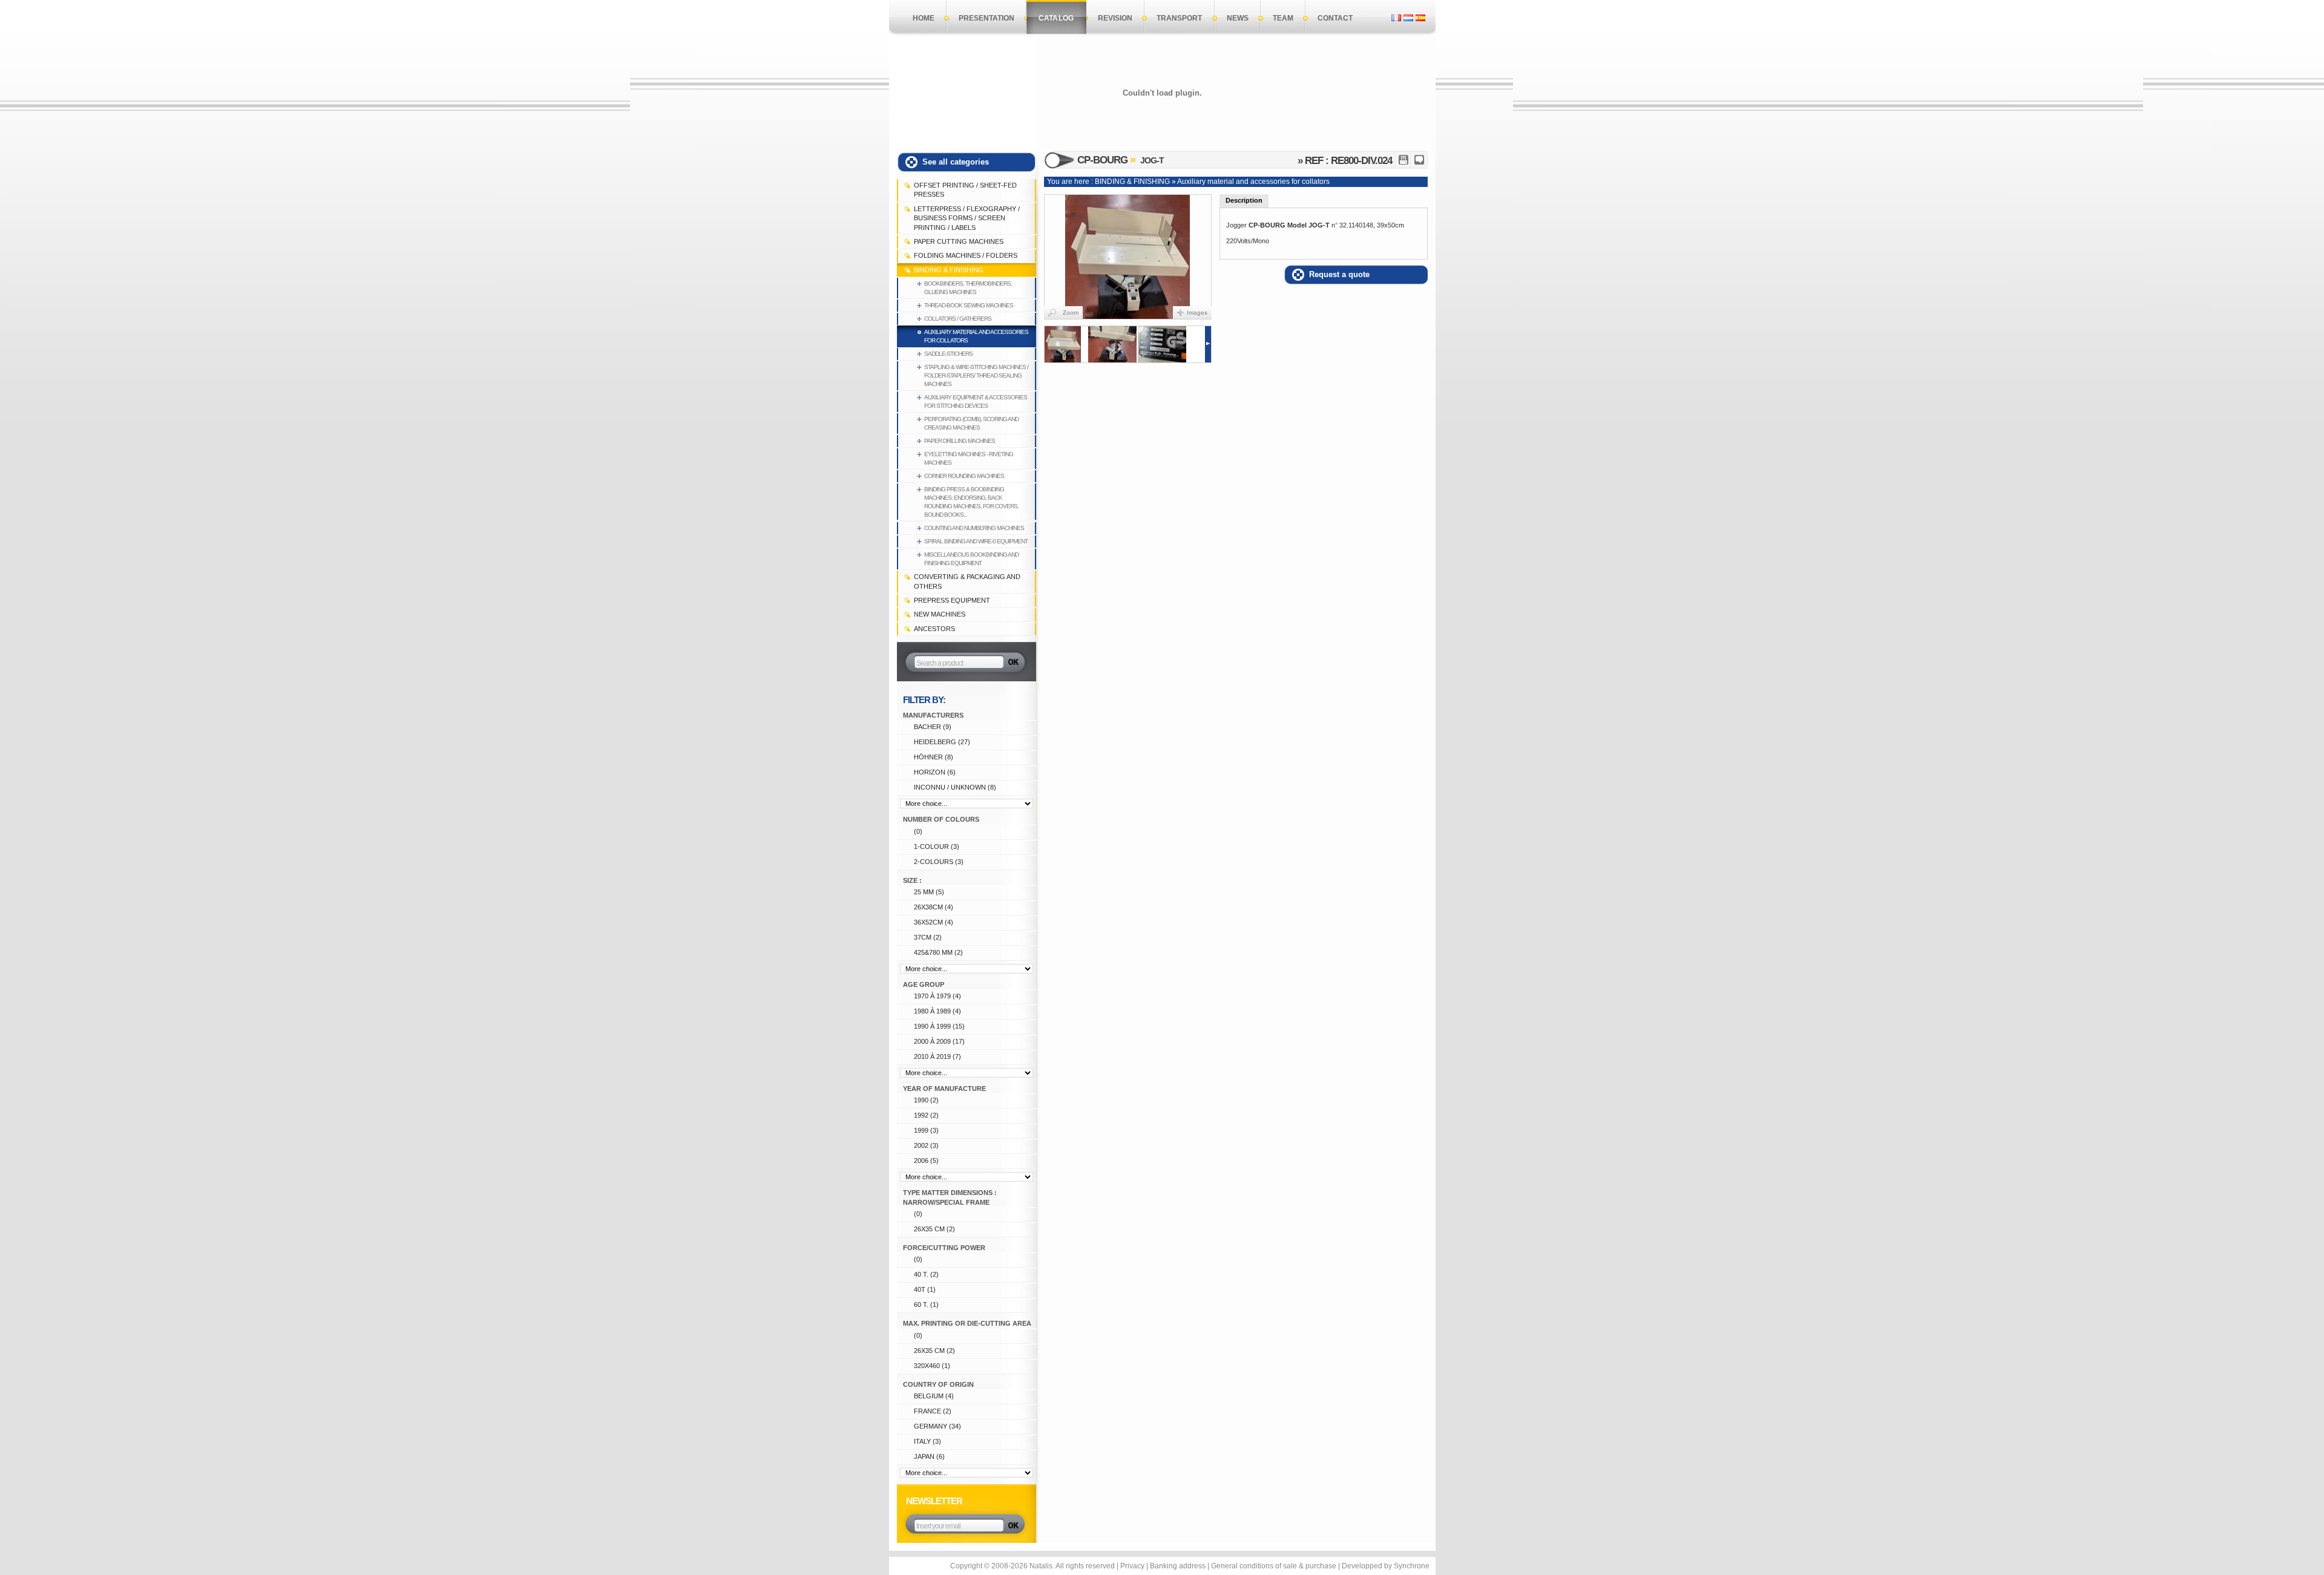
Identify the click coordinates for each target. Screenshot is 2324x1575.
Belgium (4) (934, 1396)
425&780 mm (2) (938, 952)
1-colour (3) (937, 846)
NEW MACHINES (940, 614)
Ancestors (934, 629)
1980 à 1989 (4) (937, 1011)
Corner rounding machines (964, 476)
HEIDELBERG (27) (942, 742)
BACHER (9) (933, 727)
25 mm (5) (929, 892)
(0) (918, 831)
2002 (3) (926, 1145)
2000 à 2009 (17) (939, 1041)
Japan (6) (929, 1456)
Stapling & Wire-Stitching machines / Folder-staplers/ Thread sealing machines (976, 375)
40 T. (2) (926, 1274)
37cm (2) (928, 937)
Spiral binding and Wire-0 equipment (976, 541)
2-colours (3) (939, 862)
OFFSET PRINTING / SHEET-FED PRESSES (965, 190)
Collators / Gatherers (958, 319)
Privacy (1132, 1566)
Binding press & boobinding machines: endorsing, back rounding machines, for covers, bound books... (971, 502)
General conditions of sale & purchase (1274, 1566)
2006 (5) (926, 1161)
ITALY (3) (927, 1441)
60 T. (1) (926, 1305)
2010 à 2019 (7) (937, 1056)
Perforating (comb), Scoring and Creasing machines (971, 423)
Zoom (1071, 313)
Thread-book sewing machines (969, 305)
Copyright (966, 1566)
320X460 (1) (932, 1366)
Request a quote (1339, 274)
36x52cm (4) (934, 922)
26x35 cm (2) (934, 1229)
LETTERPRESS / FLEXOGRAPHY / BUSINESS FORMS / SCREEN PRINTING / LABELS (967, 218)
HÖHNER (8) (934, 757)
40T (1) (925, 1289)
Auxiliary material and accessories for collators (976, 336)
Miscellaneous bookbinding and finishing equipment (971, 559)
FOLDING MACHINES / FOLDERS (966, 255)
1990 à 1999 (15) (939, 1026)
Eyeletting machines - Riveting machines (969, 458)
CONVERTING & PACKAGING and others (967, 581)
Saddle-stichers (948, 354)
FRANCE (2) (933, 1411)
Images (1197, 313)
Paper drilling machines (960, 441)
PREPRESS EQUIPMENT (952, 600)
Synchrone (1412, 1566)
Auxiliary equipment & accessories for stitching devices (976, 401)
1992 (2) (926, 1115)
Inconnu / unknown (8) (955, 787)
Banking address (1178, 1566)
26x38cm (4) (934, 907)
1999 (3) (926, 1130)
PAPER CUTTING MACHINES (959, 241)
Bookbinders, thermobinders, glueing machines (968, 288)
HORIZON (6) (935, 772)
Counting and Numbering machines (974, 528)
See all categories (956, 162)
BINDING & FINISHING (949, 270)
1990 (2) (926, 1100)
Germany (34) (937, 1426)
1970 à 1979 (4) (937, 996)
